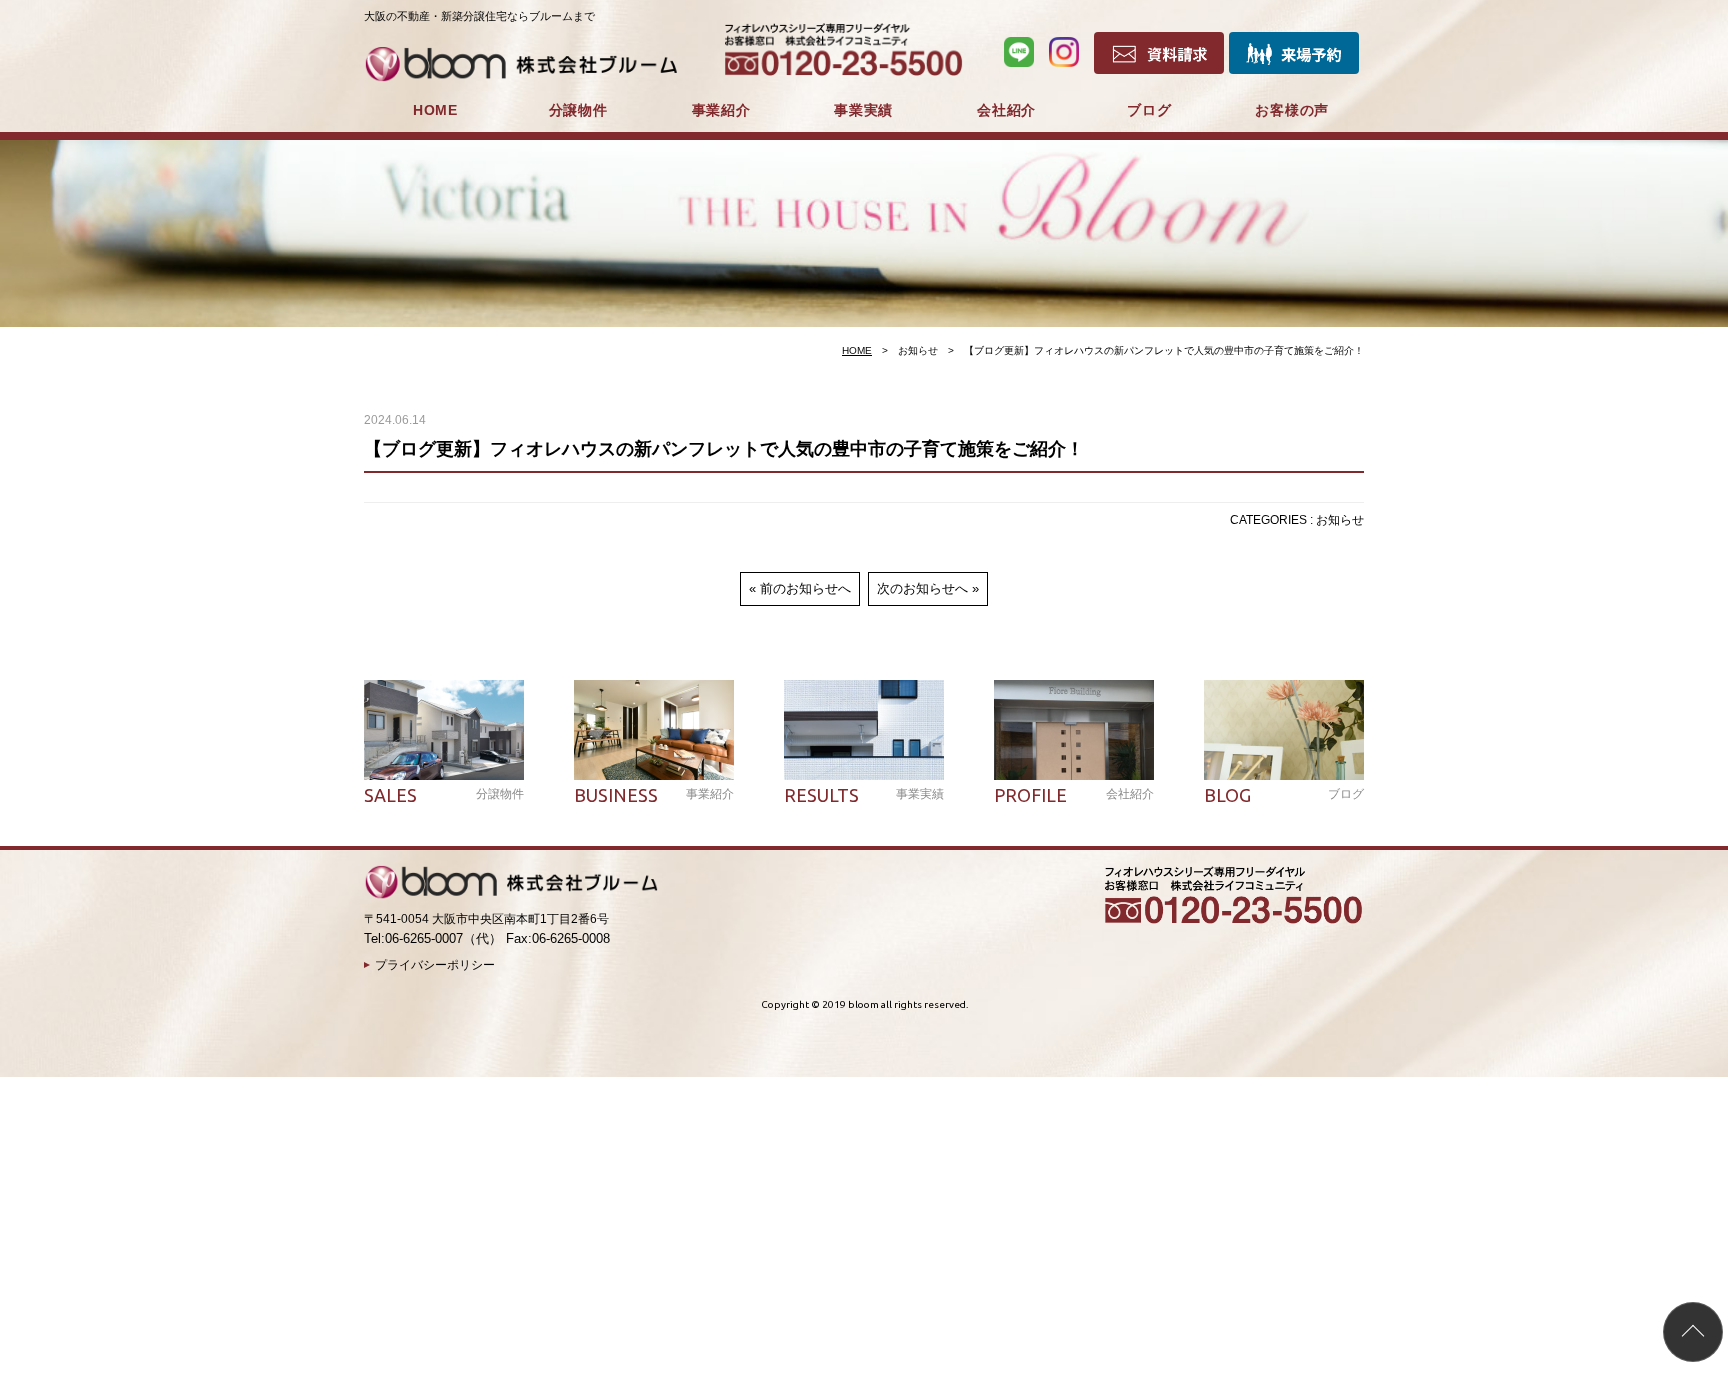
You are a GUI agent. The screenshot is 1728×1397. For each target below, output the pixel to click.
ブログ (1149, 110)
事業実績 (863, 110)
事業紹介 (721, 110)
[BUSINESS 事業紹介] (654, 730)
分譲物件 (578, 110)
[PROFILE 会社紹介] (1074, 730)
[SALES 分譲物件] (444, 730)
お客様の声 (1292, 110)
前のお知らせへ (805, 588)
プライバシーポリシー (435, 965)
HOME (435, 110)
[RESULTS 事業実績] (864, 730)
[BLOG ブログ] (1284, 730)
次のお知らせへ (922, 588)
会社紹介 (1006, 110)
